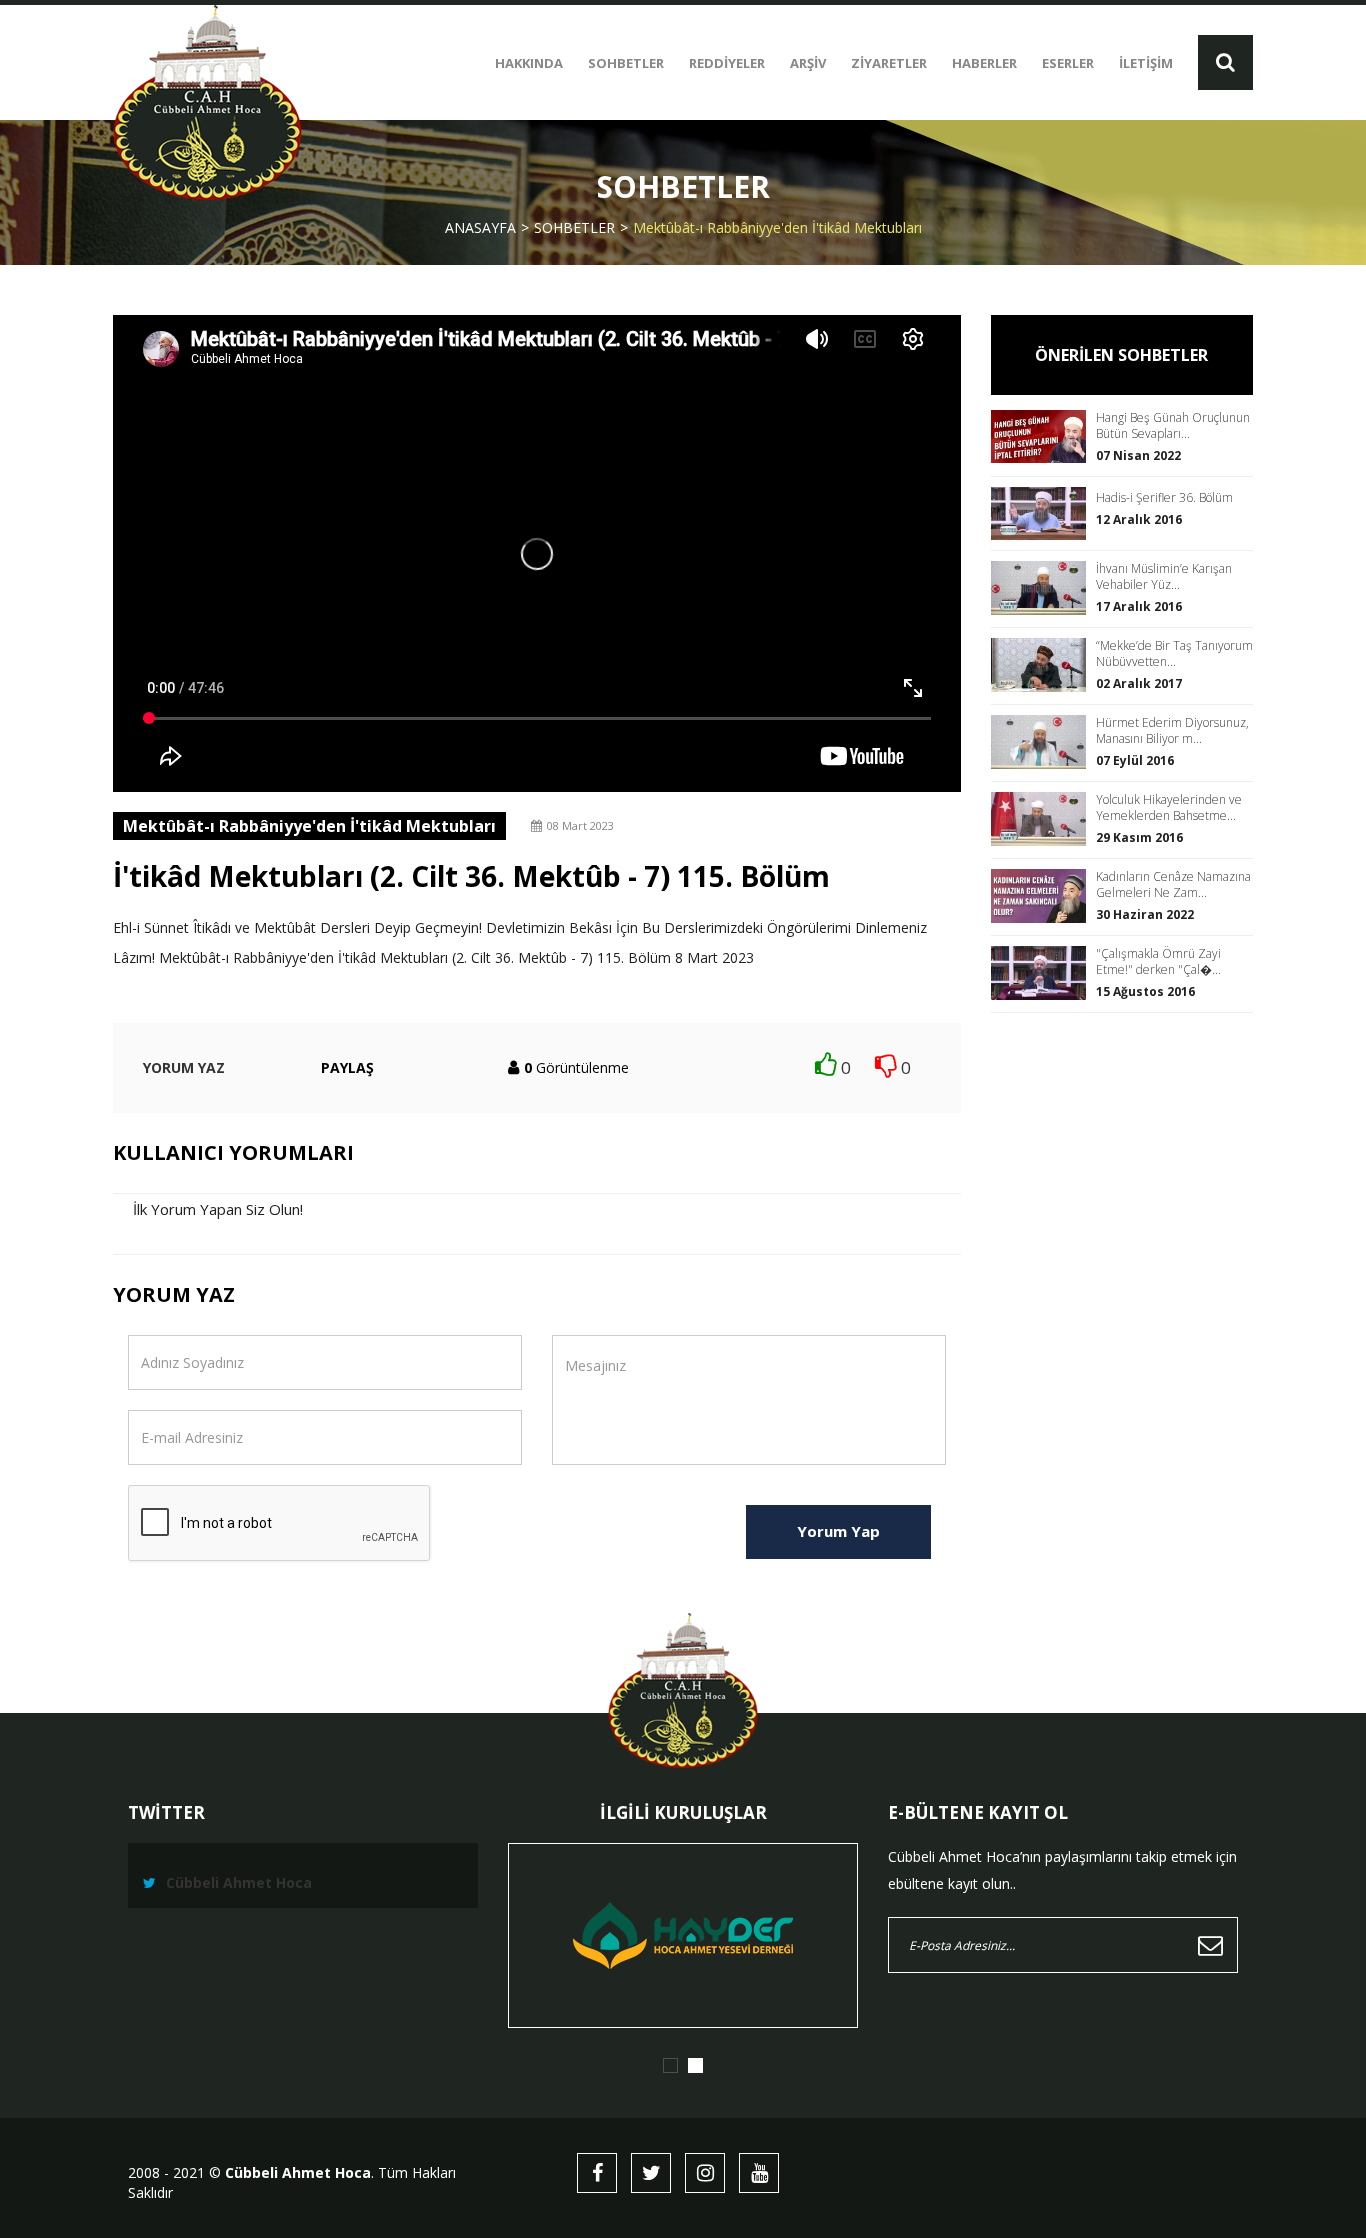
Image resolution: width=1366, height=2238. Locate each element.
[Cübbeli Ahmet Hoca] (207, 102)
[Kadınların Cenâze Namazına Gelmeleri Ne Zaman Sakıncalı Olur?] (1043, 895)
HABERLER (984, 63)
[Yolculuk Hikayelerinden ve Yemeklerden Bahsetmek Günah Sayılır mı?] (1043, 818)
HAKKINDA (529, 63)
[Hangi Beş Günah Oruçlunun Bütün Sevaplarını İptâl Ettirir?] (1043, 436)
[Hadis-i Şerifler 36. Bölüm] (1043, 513)
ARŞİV (808, 63)
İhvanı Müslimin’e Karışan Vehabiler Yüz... (1164, 577)
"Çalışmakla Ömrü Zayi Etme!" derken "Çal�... (1158, 962)
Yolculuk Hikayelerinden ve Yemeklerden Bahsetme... (1169, 808)
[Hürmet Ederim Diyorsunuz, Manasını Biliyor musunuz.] (1043, 741)
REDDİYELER (727, 63)
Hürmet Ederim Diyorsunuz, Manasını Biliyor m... (1172, 731)
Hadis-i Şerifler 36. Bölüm (1164, 498)
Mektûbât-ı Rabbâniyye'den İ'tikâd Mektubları (777, 227)
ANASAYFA (480, 227)
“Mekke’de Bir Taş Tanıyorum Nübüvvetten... (1174, 654)
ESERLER (1068, 63)
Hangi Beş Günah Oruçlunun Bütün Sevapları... (1173, 426)
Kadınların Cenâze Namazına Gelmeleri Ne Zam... (1173, 885)
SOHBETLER (626, 63)
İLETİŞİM (1146, 63)
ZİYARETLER (889, 63)
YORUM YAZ (184, 1067)
